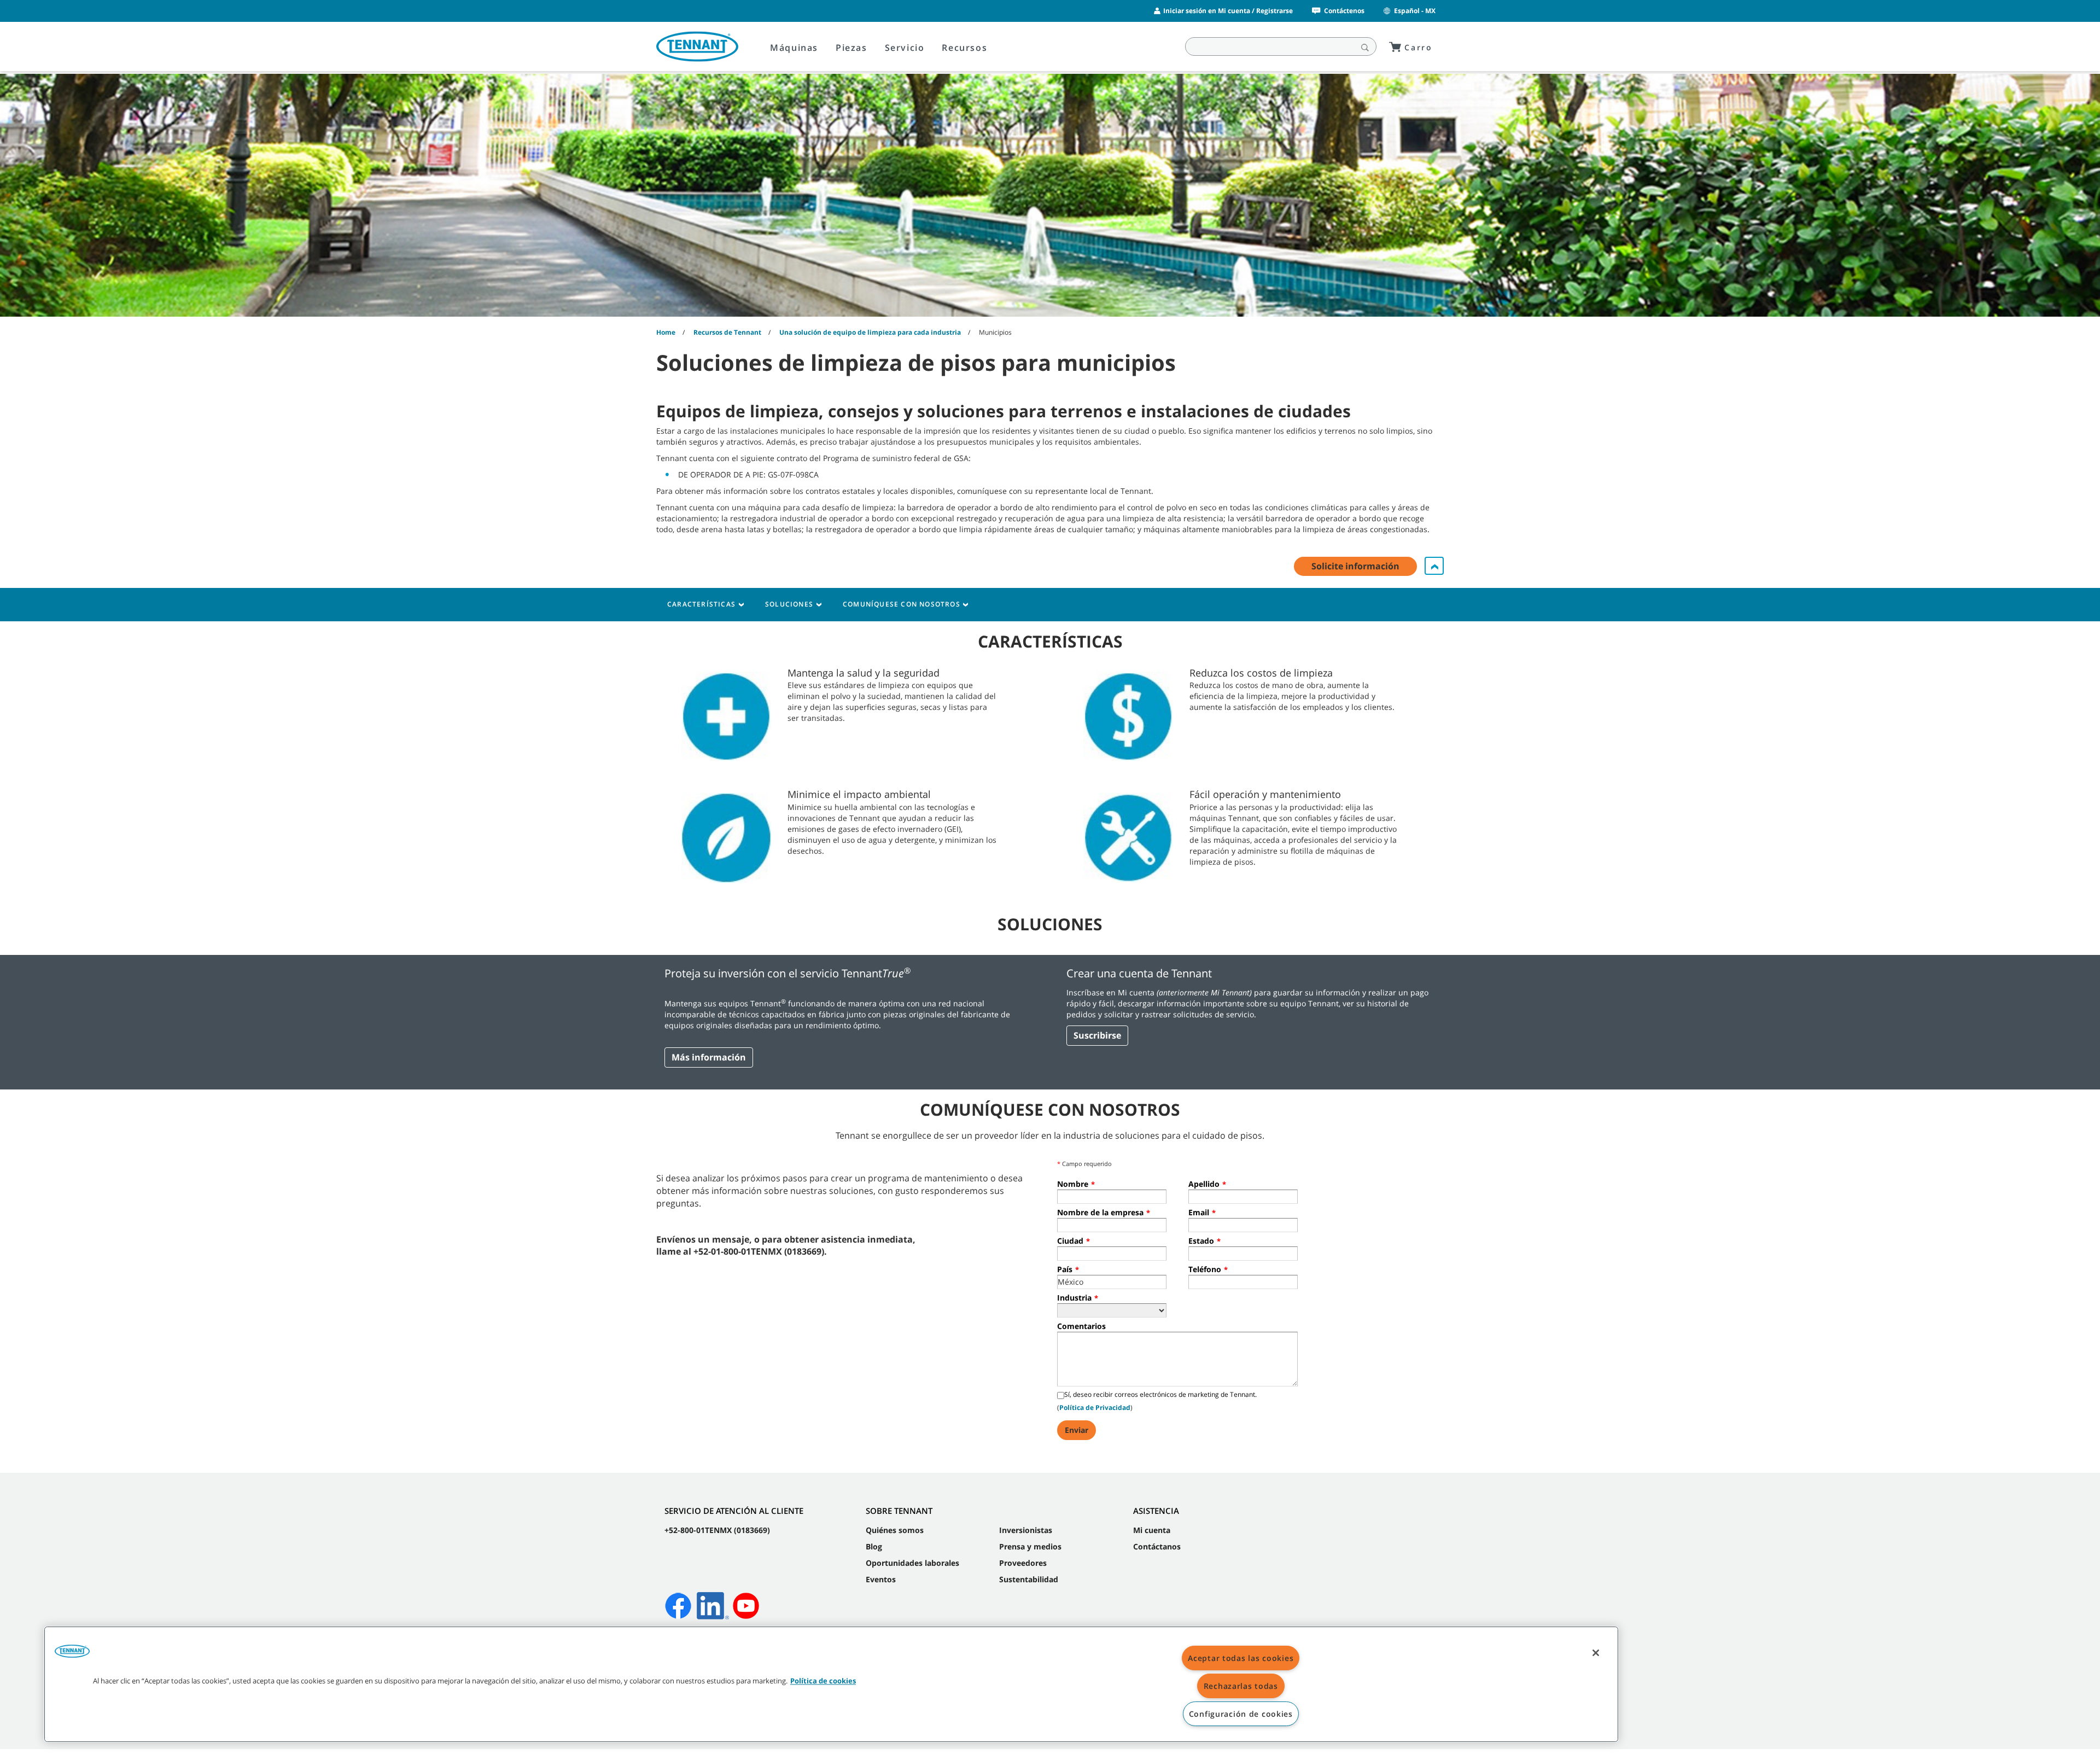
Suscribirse (1097, 1035)
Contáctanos (1157, 1546)
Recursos (964, 48)
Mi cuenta (1152, 1530)
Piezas (851, 48)
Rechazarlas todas (1241, 1686)
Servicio (905, 48)
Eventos (881, 1579)
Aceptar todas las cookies (1241, 1658)
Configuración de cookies (1241, 1714)
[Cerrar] (1596, 1653)
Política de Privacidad (1095, 1408)
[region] (831, 1684)
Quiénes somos (895, 1530)
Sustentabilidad (1029, 1579)
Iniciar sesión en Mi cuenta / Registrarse (1228, 11)
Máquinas (794, 48)
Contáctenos (1344, 11)
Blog (874, 1546)
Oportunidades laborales (912, 1563)
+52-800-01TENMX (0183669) (717, 1530)
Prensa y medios (1030, 1546)
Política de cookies (823, 1681)
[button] (72, 1655)
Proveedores (1023, 1563)
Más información (709, 1057)
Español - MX (1415, 11)
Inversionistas (1026, 1530)
